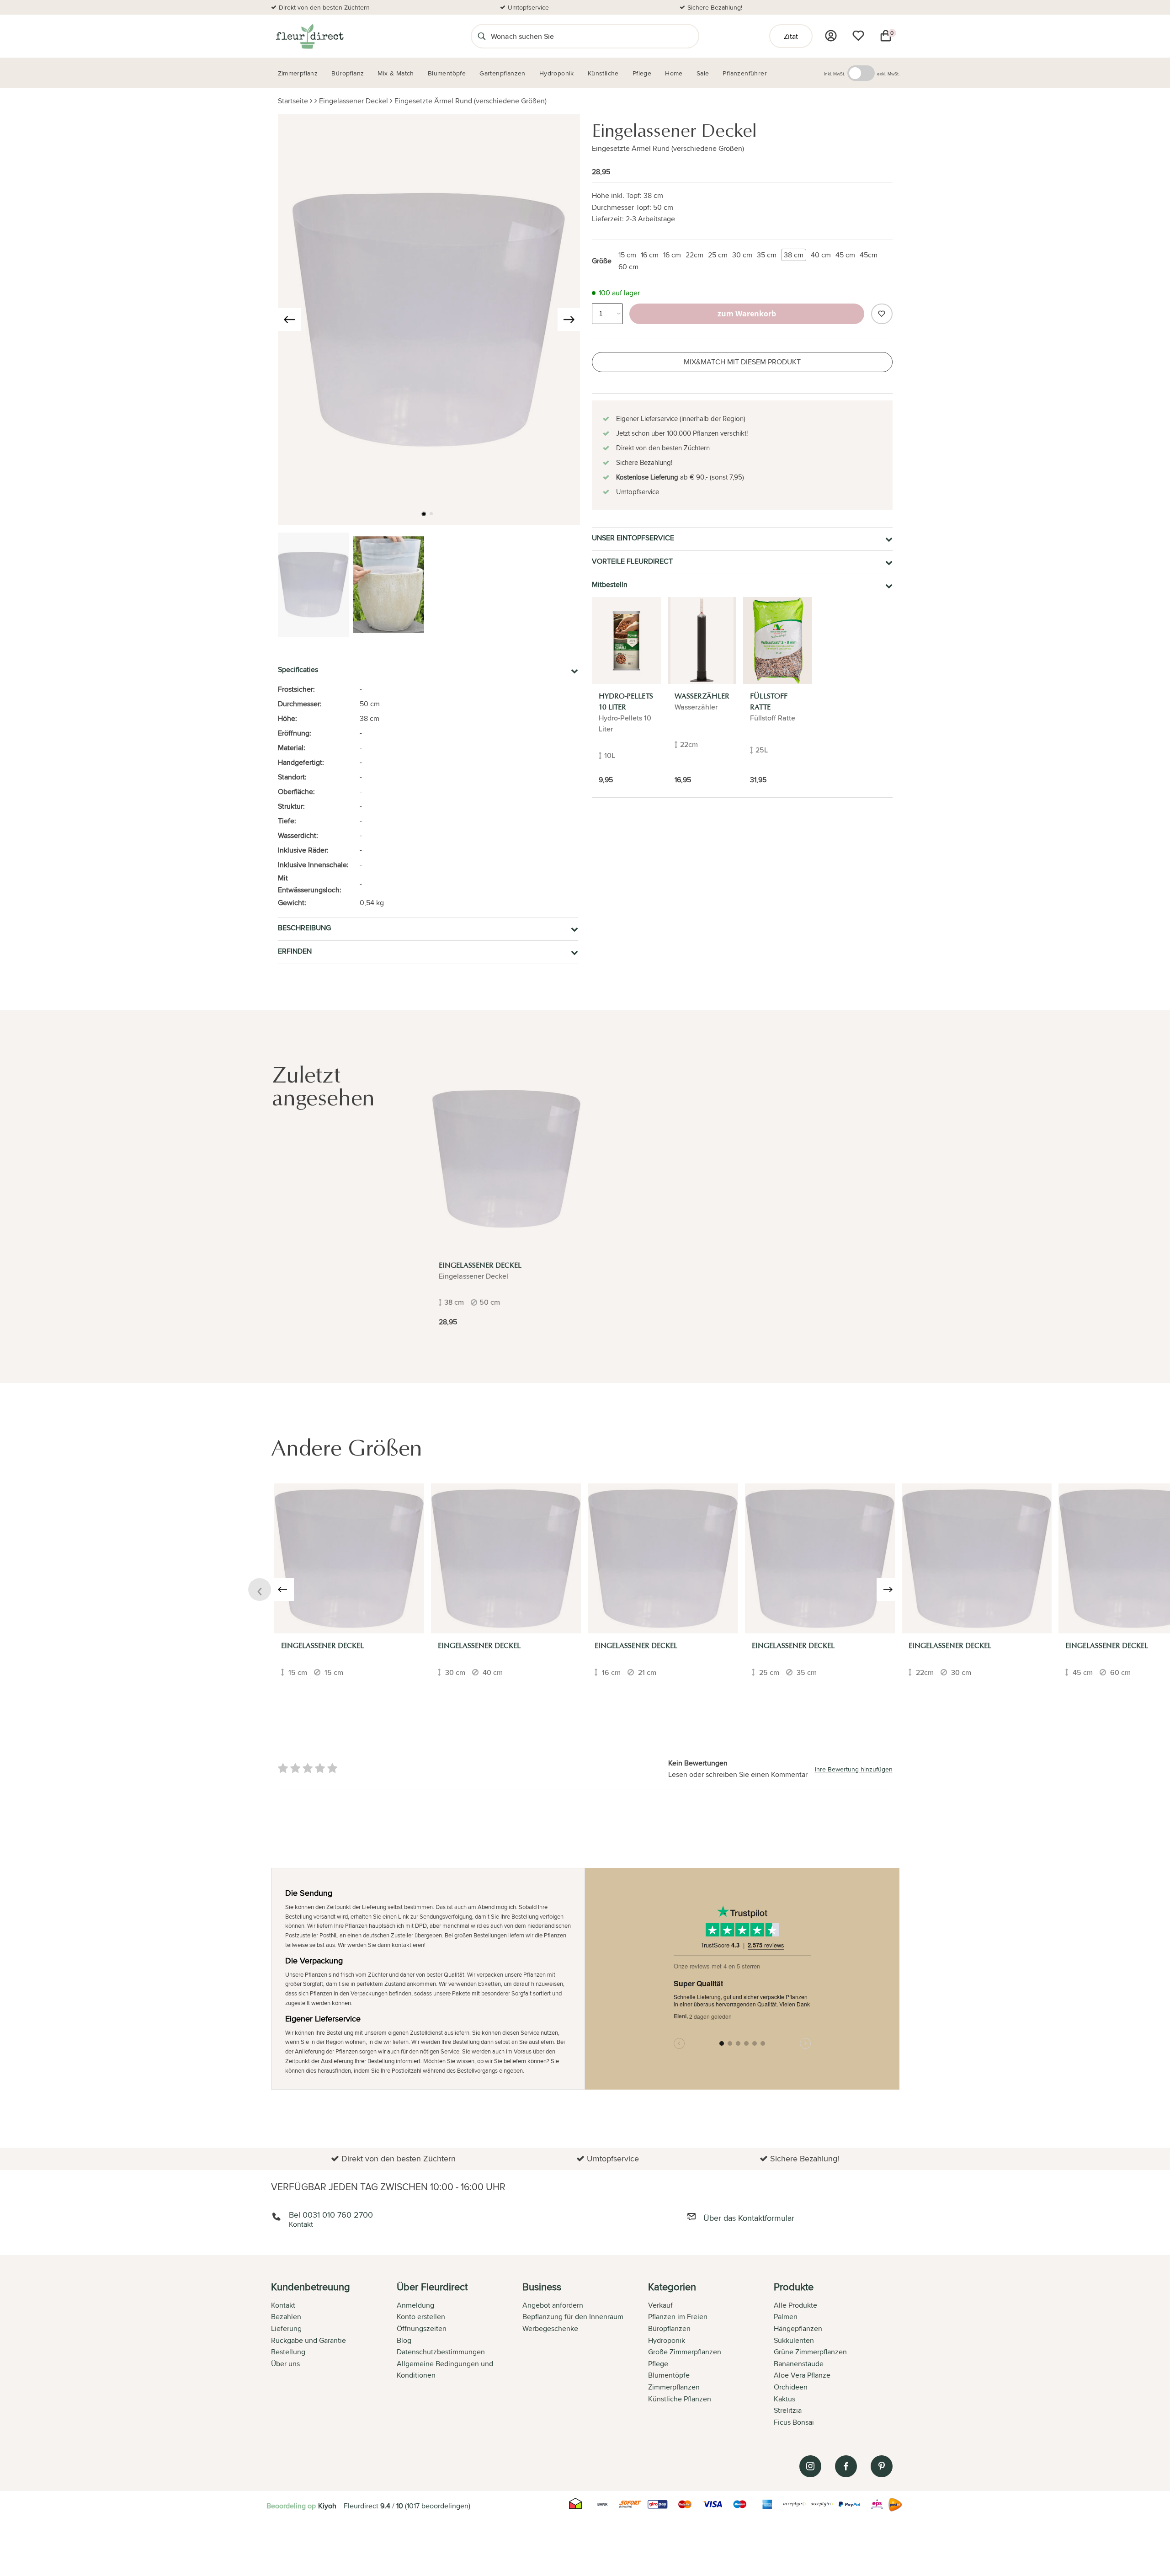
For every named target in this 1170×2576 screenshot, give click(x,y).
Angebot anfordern (553, 2305)
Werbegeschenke (550, 2328)
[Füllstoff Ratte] (778, 640)
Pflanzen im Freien (678, 2317)
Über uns (285, 2364)
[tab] (334, 2355)
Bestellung (288, 2352)
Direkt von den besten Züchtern (324, 7)
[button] (424, 514)
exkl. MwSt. (888, 74)
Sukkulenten (794, 2340)
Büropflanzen (669, 2328)
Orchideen (791, 2387)
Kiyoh (327, 2506)
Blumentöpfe (669, 2375)
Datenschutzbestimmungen (441, 2352)
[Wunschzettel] (858, 36)
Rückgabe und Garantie (308, 2340)
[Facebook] (846, 2466)
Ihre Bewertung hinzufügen (854, 1769)
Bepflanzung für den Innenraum (573, 2317)
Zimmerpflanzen (674, 2387)
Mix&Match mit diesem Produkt (742, 362)
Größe (602, 261)
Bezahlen (286, 2317)
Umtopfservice (528, 7)
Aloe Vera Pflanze (802, 2375)
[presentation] (289, 320)
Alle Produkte (795, 2305)
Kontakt (283, 2305)
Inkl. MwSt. (835, 74)
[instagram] (810, 2466)
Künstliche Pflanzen (680, 2399)
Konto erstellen (421, 2317)
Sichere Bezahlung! (715, 7)
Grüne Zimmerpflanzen (810, 2352)
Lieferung (286, 2328)
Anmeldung (415, 2305)
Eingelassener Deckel (354, 101)
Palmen (786, 2317)
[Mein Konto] (831, 36)
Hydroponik (667, 2340)
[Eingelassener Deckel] (506, 1159)
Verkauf (660, 2305)
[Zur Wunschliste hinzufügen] (882, 314)
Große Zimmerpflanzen (685, 2352)
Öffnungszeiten (422, 2328)
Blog (404, 2340)
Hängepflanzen (798, 2328)
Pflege (658, 2364)
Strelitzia (788, 2410)
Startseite (293, 101)
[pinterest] (882, 2466)
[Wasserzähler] (702, 640)
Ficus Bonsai (794, 2422)
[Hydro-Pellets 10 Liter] (626, 640)
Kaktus (784, 2399)
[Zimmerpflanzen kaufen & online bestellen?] (309, 36)
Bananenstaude (799, 2364)
